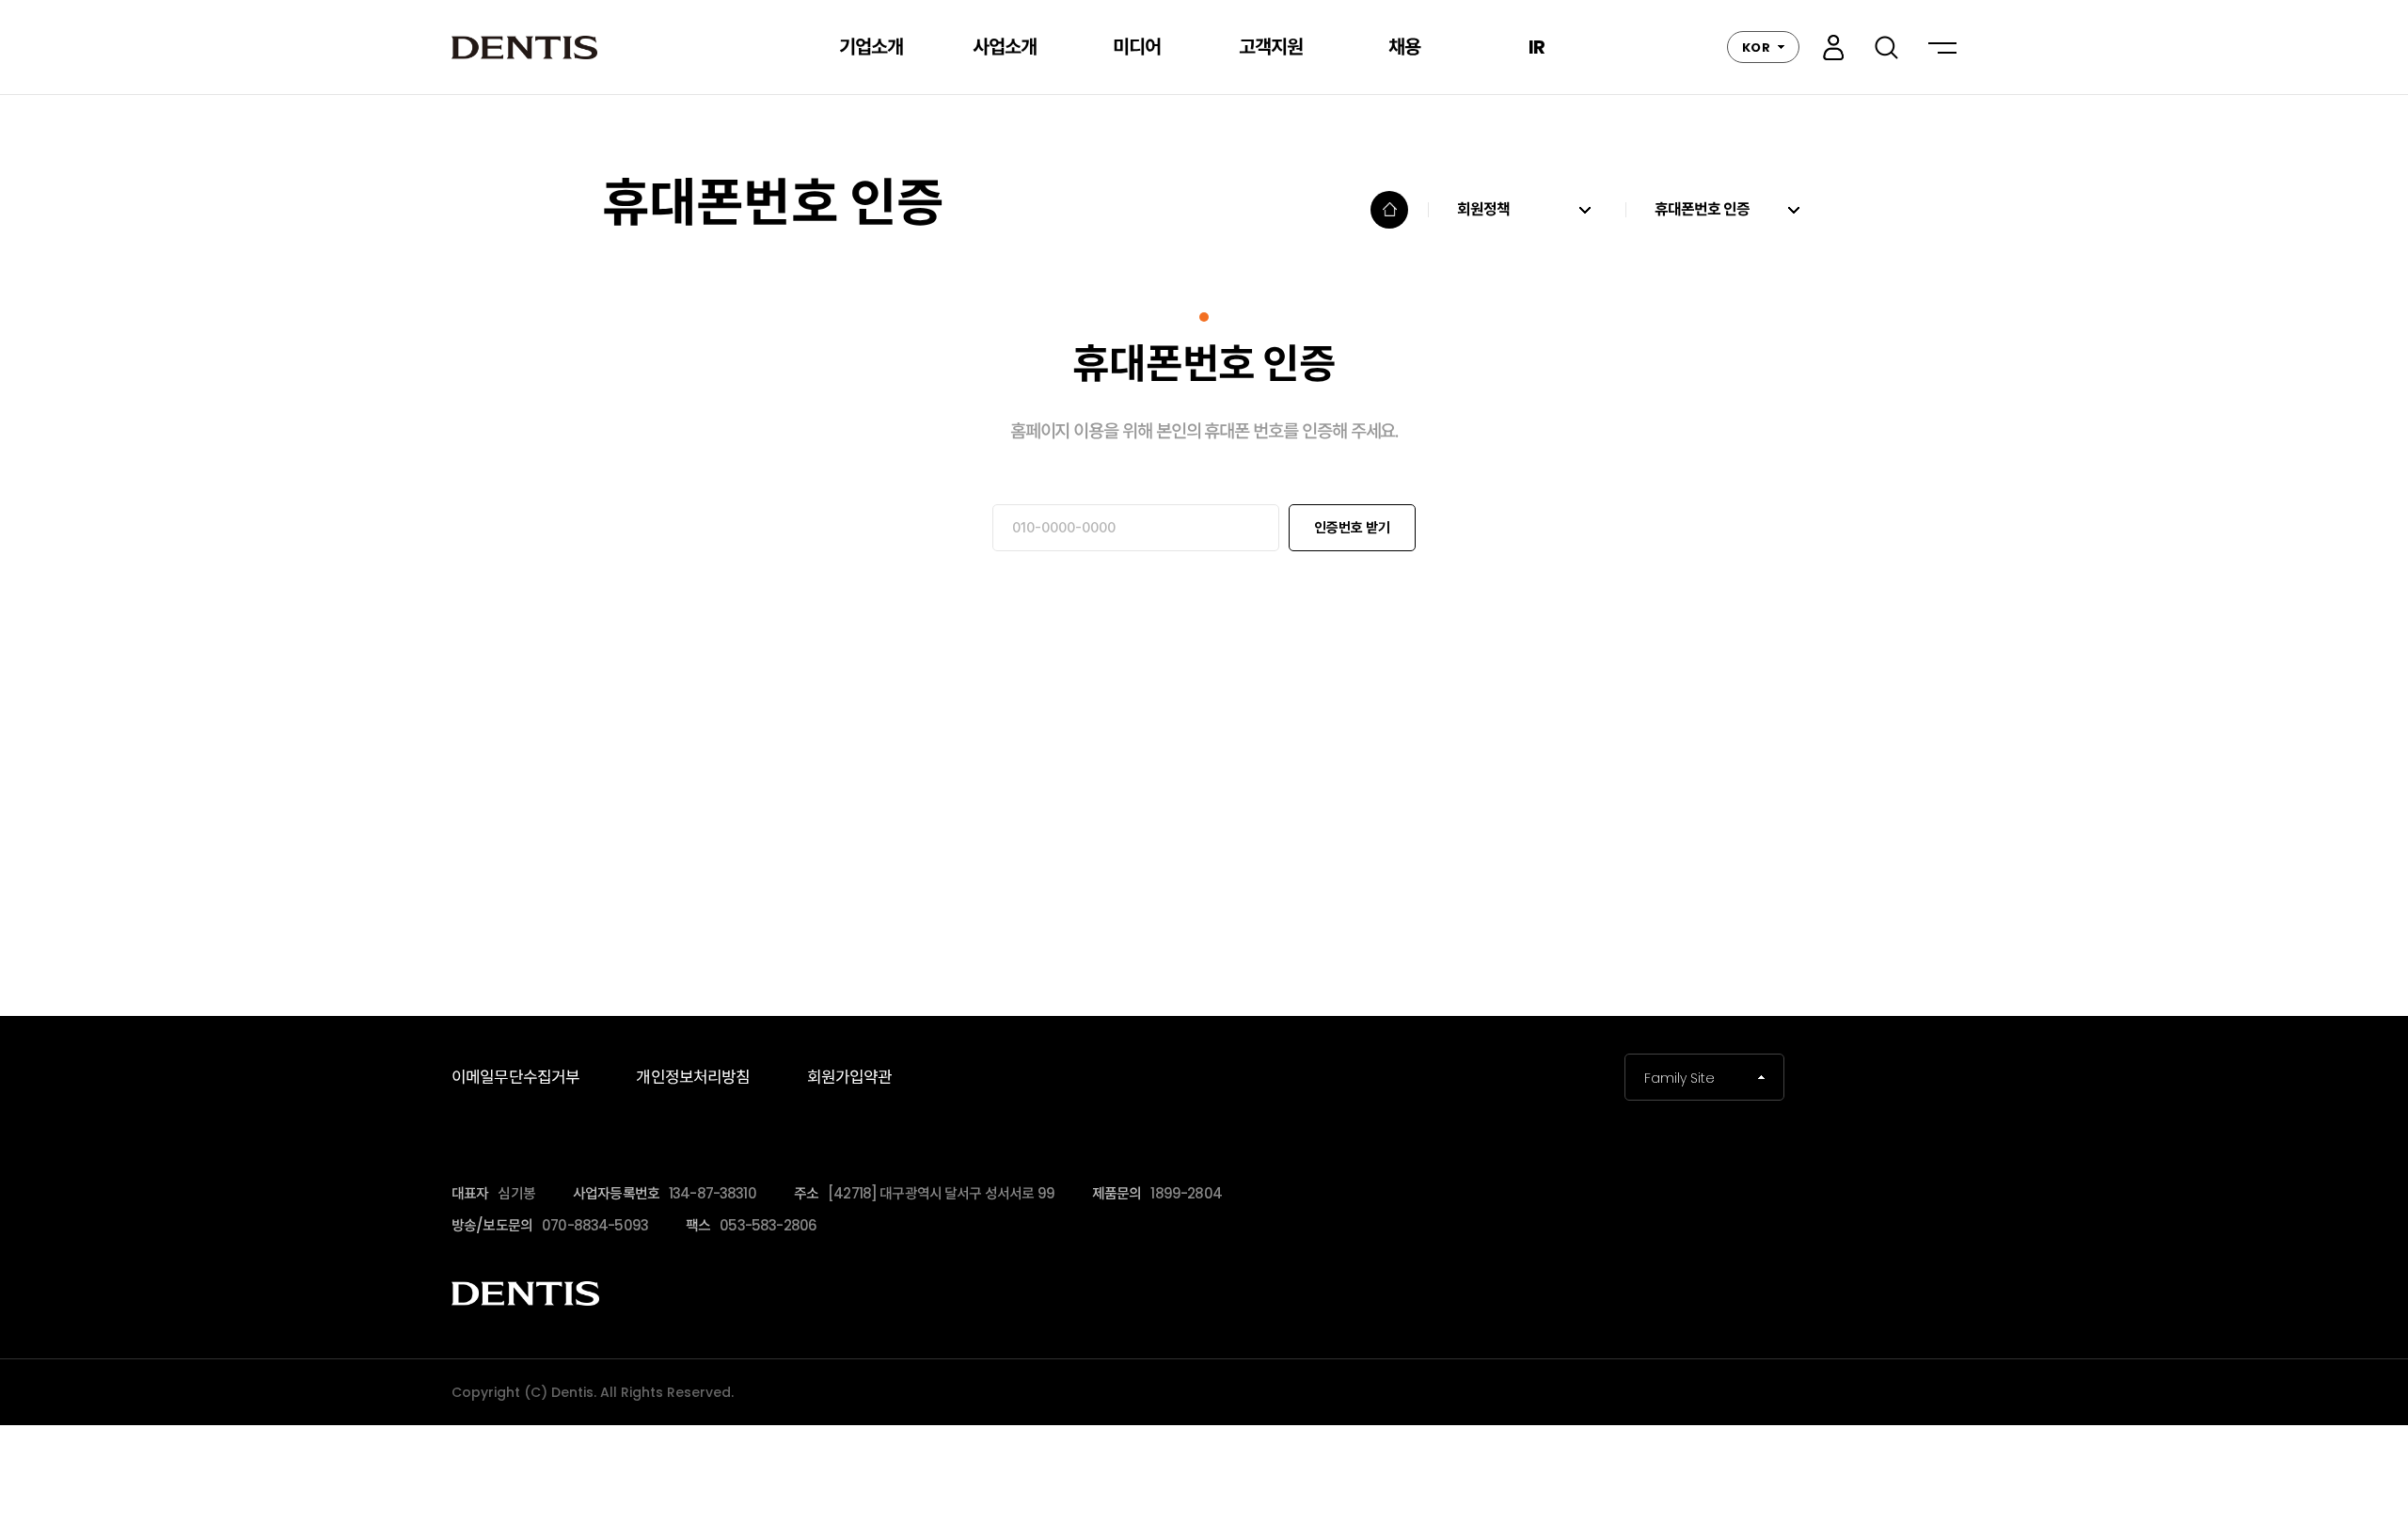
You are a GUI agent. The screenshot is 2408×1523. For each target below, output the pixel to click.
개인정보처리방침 (693, 1077)
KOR (1756, 48)
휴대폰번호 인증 (1702, 210)
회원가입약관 (850, 1077)
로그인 (1833, 48)
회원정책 (1484, 210)
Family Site (1679, 1078)
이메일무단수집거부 (515, 1077)
